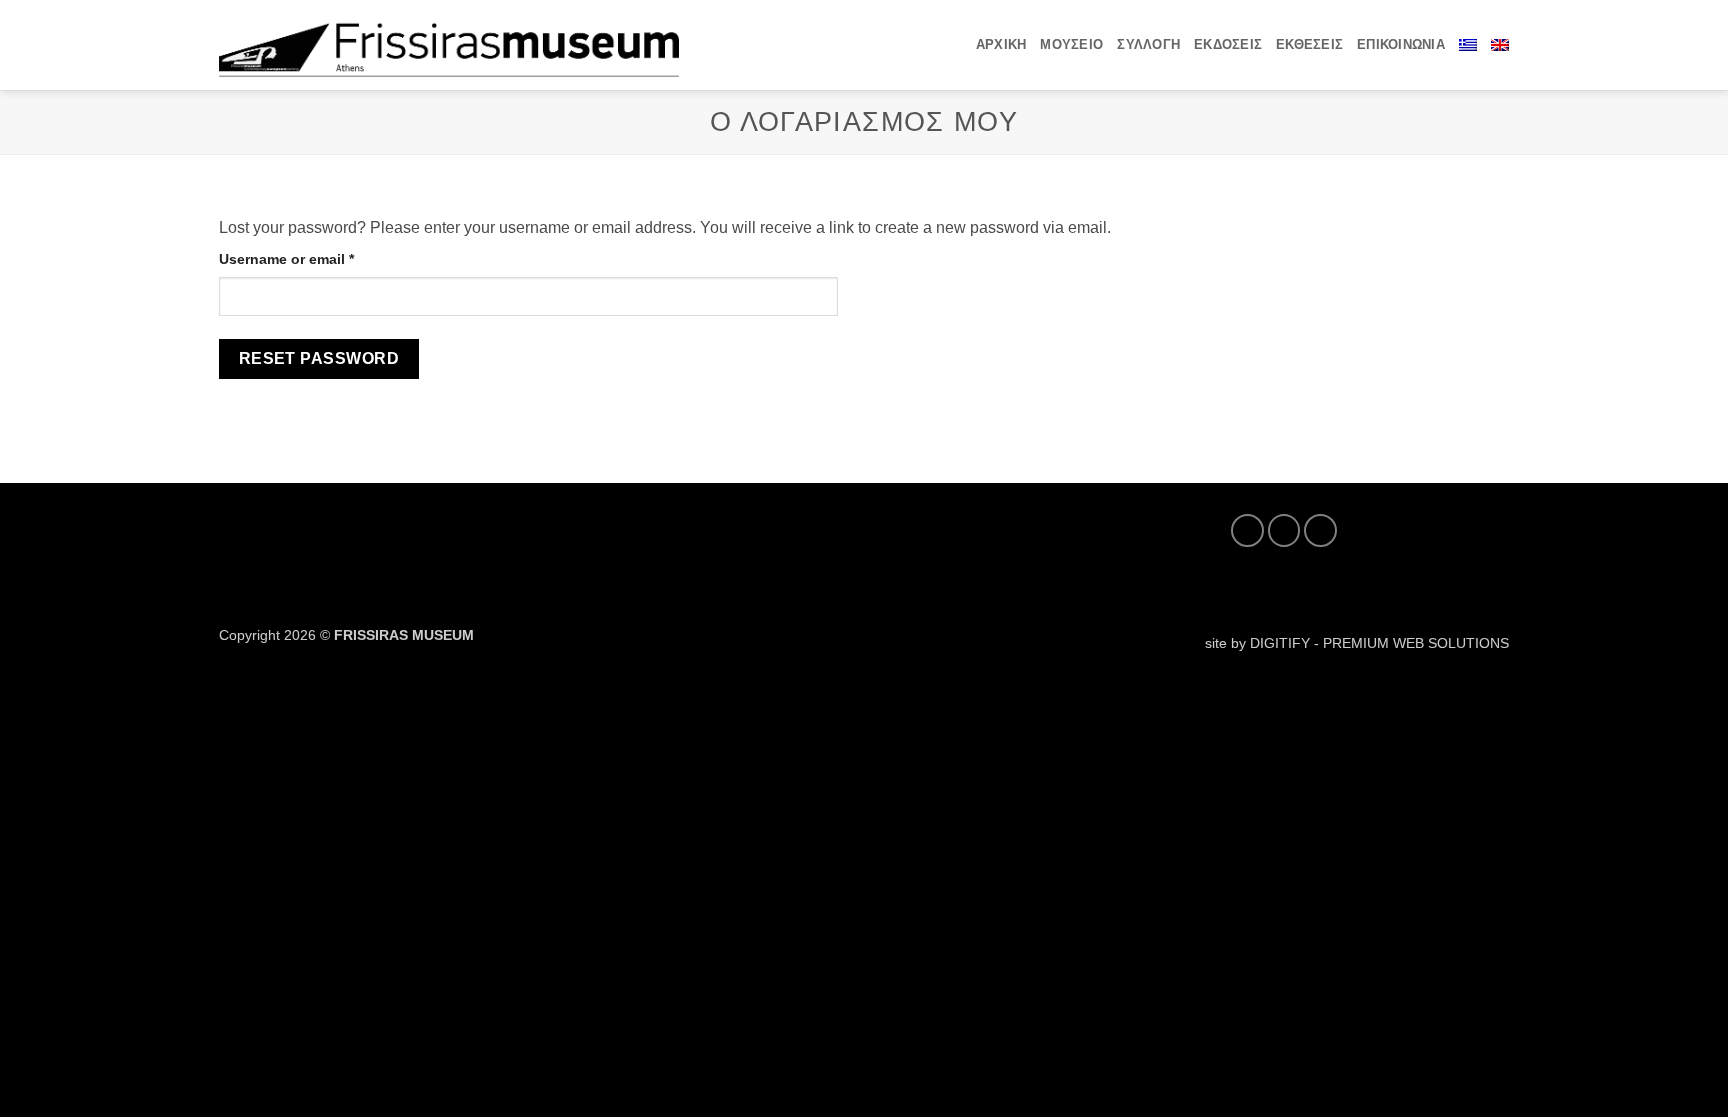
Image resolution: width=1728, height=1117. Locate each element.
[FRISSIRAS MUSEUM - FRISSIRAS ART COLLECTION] (449, 44)
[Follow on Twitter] (1284, 530)
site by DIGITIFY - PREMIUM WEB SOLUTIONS (1357, 643)
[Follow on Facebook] (1247, 530)
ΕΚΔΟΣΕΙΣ (1228, 44)
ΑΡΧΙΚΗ (1001, 44)
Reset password (319, 358)
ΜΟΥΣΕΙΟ (1071, 44)
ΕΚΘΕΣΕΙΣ (1309, 44)
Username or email (317, 258)
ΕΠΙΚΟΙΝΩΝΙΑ (1401, 44)
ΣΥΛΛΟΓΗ (1148, 44)
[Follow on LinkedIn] (1320, 530)
